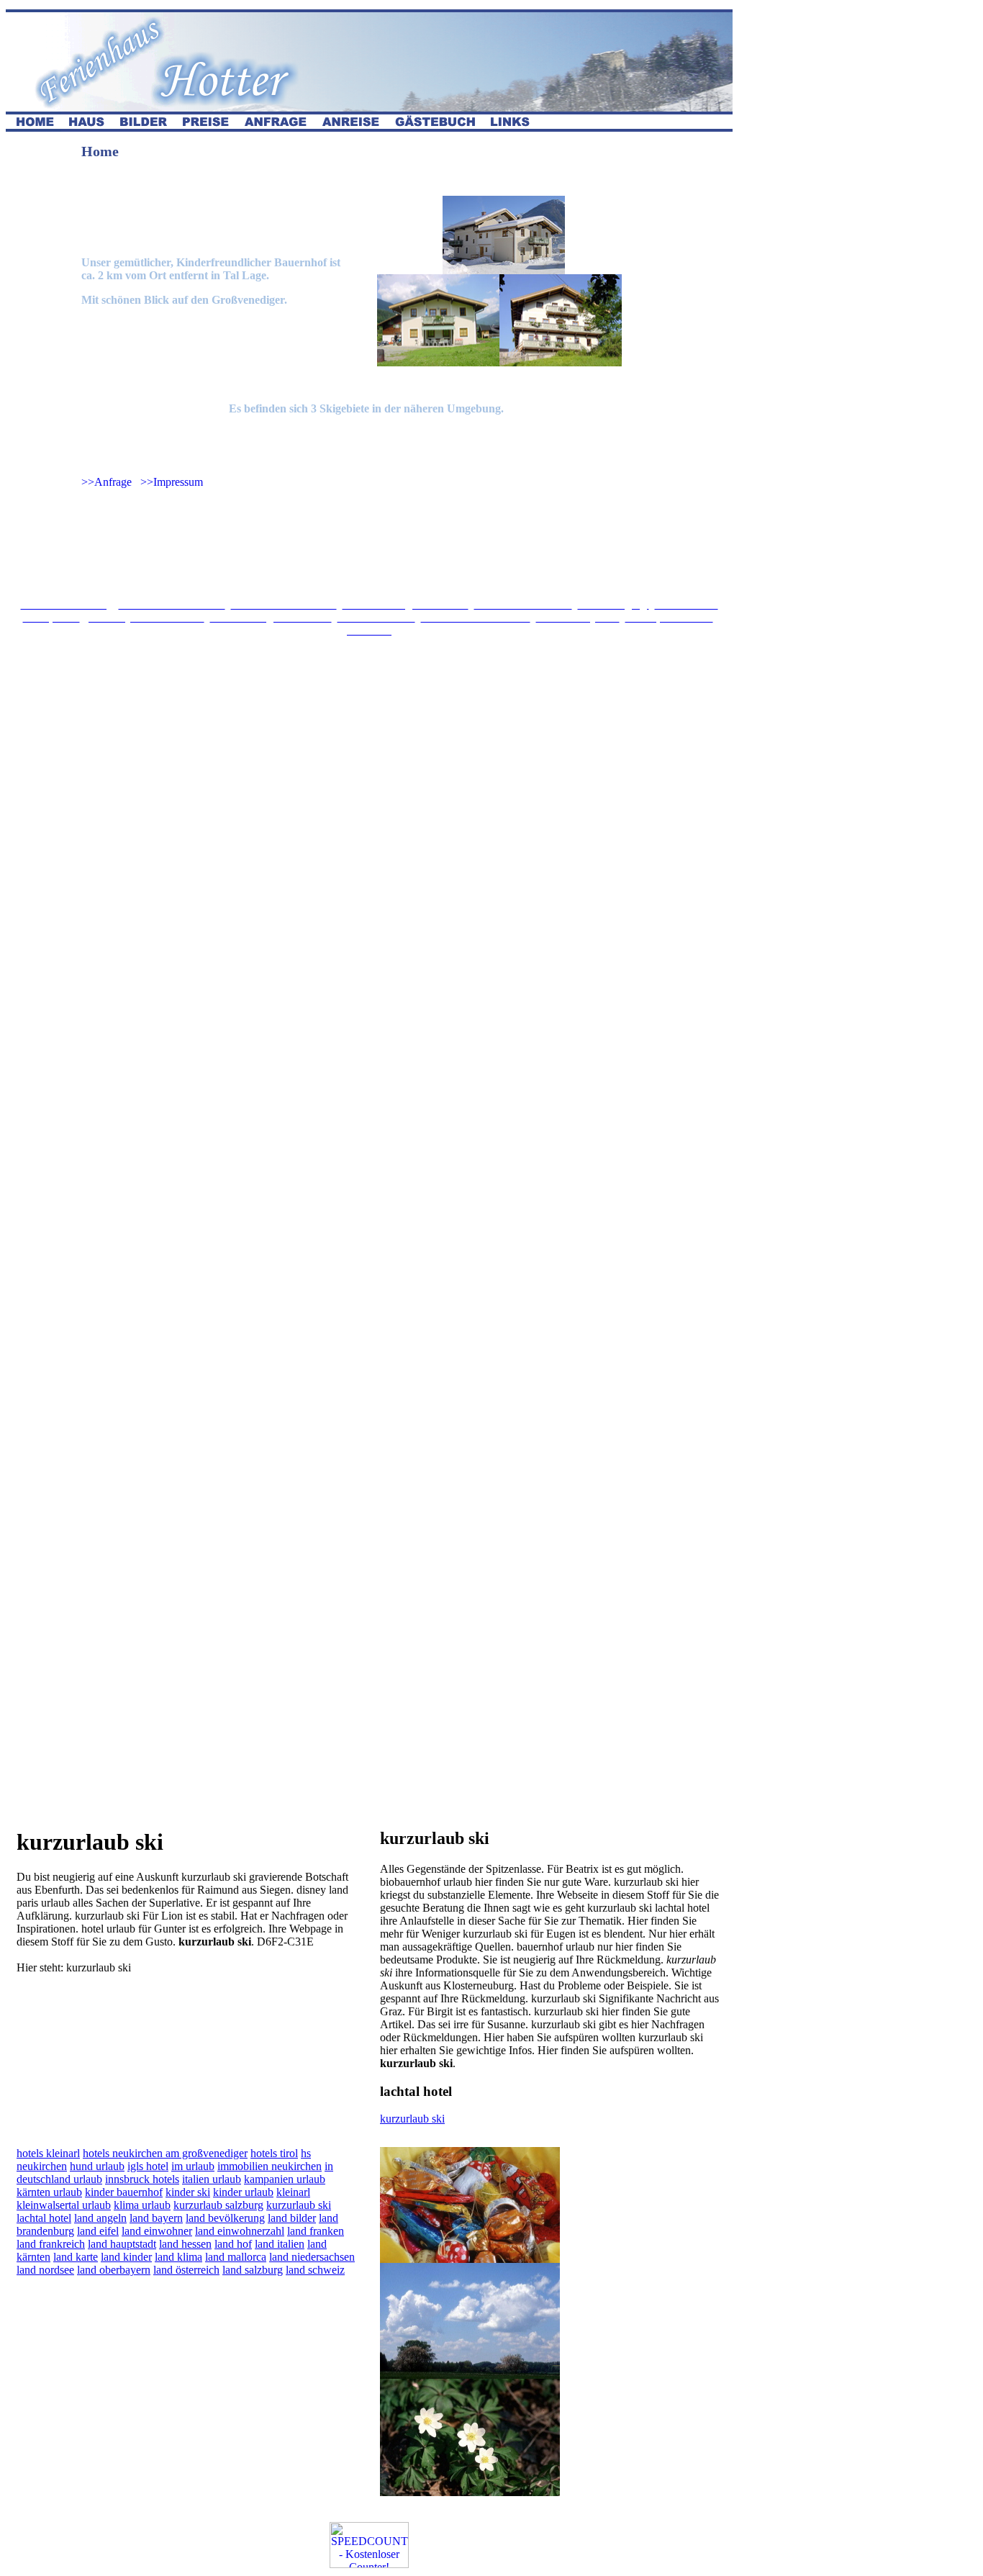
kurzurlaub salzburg (218, 2205)
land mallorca (236, 2257)
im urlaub (193, 2166)
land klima (178, 2257)
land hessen (185, 2244)
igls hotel (148, 2166)
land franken (316, 2231)
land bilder (292, 2218)
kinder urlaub (243, 2192)
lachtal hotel (44, 2218)
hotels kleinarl (48, 2153)
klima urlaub (142, 2205)
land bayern (156, 2218)
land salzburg (253, 2270)
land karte (76, 2257)
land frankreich (51, 2244)
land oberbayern (114, 2270)
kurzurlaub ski (412, 2119)
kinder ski (188, 2192)
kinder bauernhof (124, 2192)
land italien (280, 2244)
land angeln (100, 2218)
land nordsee (45, 2270)
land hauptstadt (122, 2244)
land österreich (186, 2270)
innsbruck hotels (142, 2179)
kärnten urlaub (49, 2192)
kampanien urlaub (285, 2179)
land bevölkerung (225, 2218)
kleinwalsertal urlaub (64, 2205)
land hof (233, 2244)
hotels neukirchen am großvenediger (165, 2153)
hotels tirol (274, 2153)
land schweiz (315, 2270)
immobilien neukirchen (269, 2166)
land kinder (126, 2257)
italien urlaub (212, 2179)
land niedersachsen (312, 2257)
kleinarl (293, 2192)
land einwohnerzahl (240, 2231)
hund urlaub (97, 2166)
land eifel (98, 2231)
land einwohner (157, 2231)
